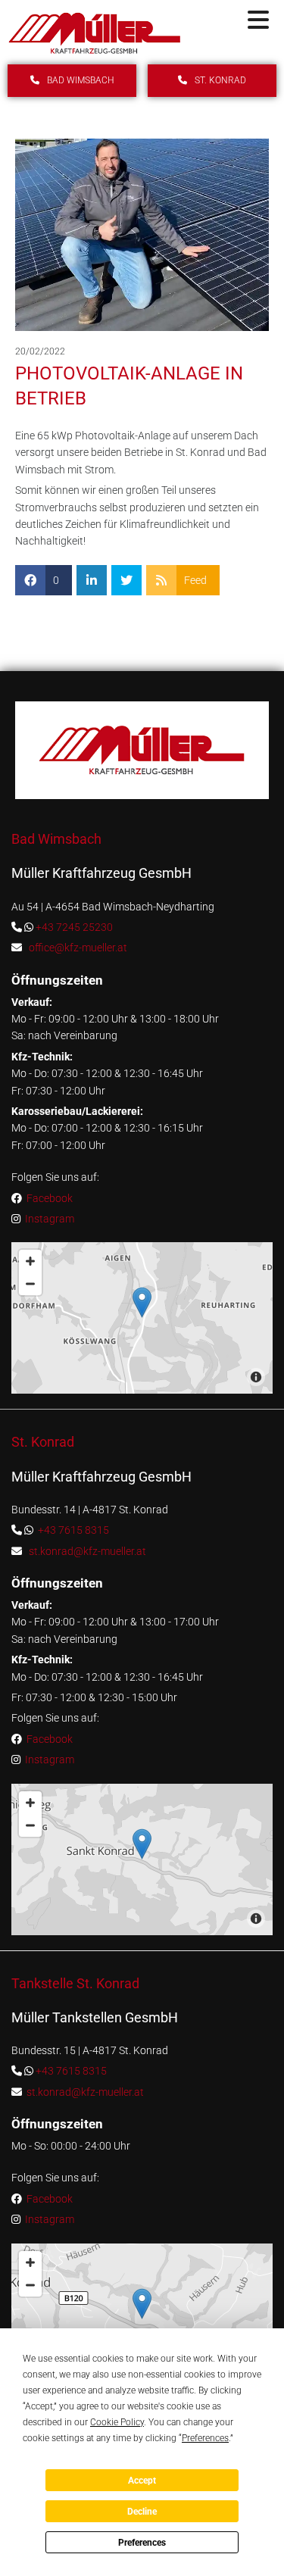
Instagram (48, 1219)
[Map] (142, 1318)
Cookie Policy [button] (117, 2422)
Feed (195, 580)
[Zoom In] (30, 1261)
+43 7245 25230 (74, 927)
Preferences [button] (205, 2438)
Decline (142, 2512)
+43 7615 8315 (73, 1530)
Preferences (142, 2543)
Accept (142, 2481)
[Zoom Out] (30, 1284)
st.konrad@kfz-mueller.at (87, 1551)
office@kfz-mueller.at (78, 948)
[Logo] (95, 33)
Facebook (50, 1198)
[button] (240, 20)
